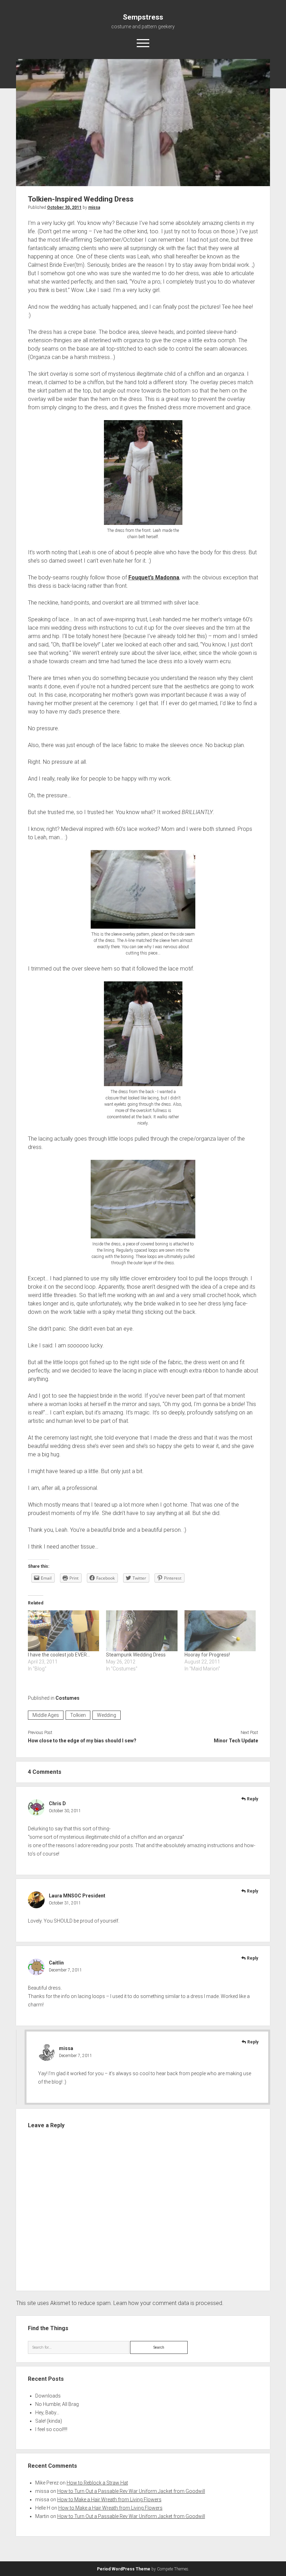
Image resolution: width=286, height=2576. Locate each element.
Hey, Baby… (47, 2413)
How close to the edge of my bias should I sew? (82, 1741)
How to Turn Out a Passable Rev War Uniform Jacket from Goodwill (131, 2491)
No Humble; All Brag (57, 2404)
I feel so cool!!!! (51, 2429)
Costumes (67, 1698)
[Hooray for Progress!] (220, 1631)
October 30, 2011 (64, 207)
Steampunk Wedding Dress (136, 1655)
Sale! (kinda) (49, 2421)
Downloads (48, 2396)
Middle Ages (46, 1715)
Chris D (57, 1803)
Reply (253, 1799)
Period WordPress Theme (124, 2569)
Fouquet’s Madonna (154, 577)
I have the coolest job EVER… (59, 1655)
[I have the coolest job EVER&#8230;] (64, 1631)
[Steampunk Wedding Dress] (142, 1631)
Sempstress (143, 17)
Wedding (107, 1715)
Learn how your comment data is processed (168, 2303)
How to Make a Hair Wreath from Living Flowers (109, 2500)
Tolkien (78, 1715)
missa (94, 207)
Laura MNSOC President (77, 1896)
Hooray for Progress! (207, 1655)
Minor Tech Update (236, 1741)
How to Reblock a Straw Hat (97, 2483)
